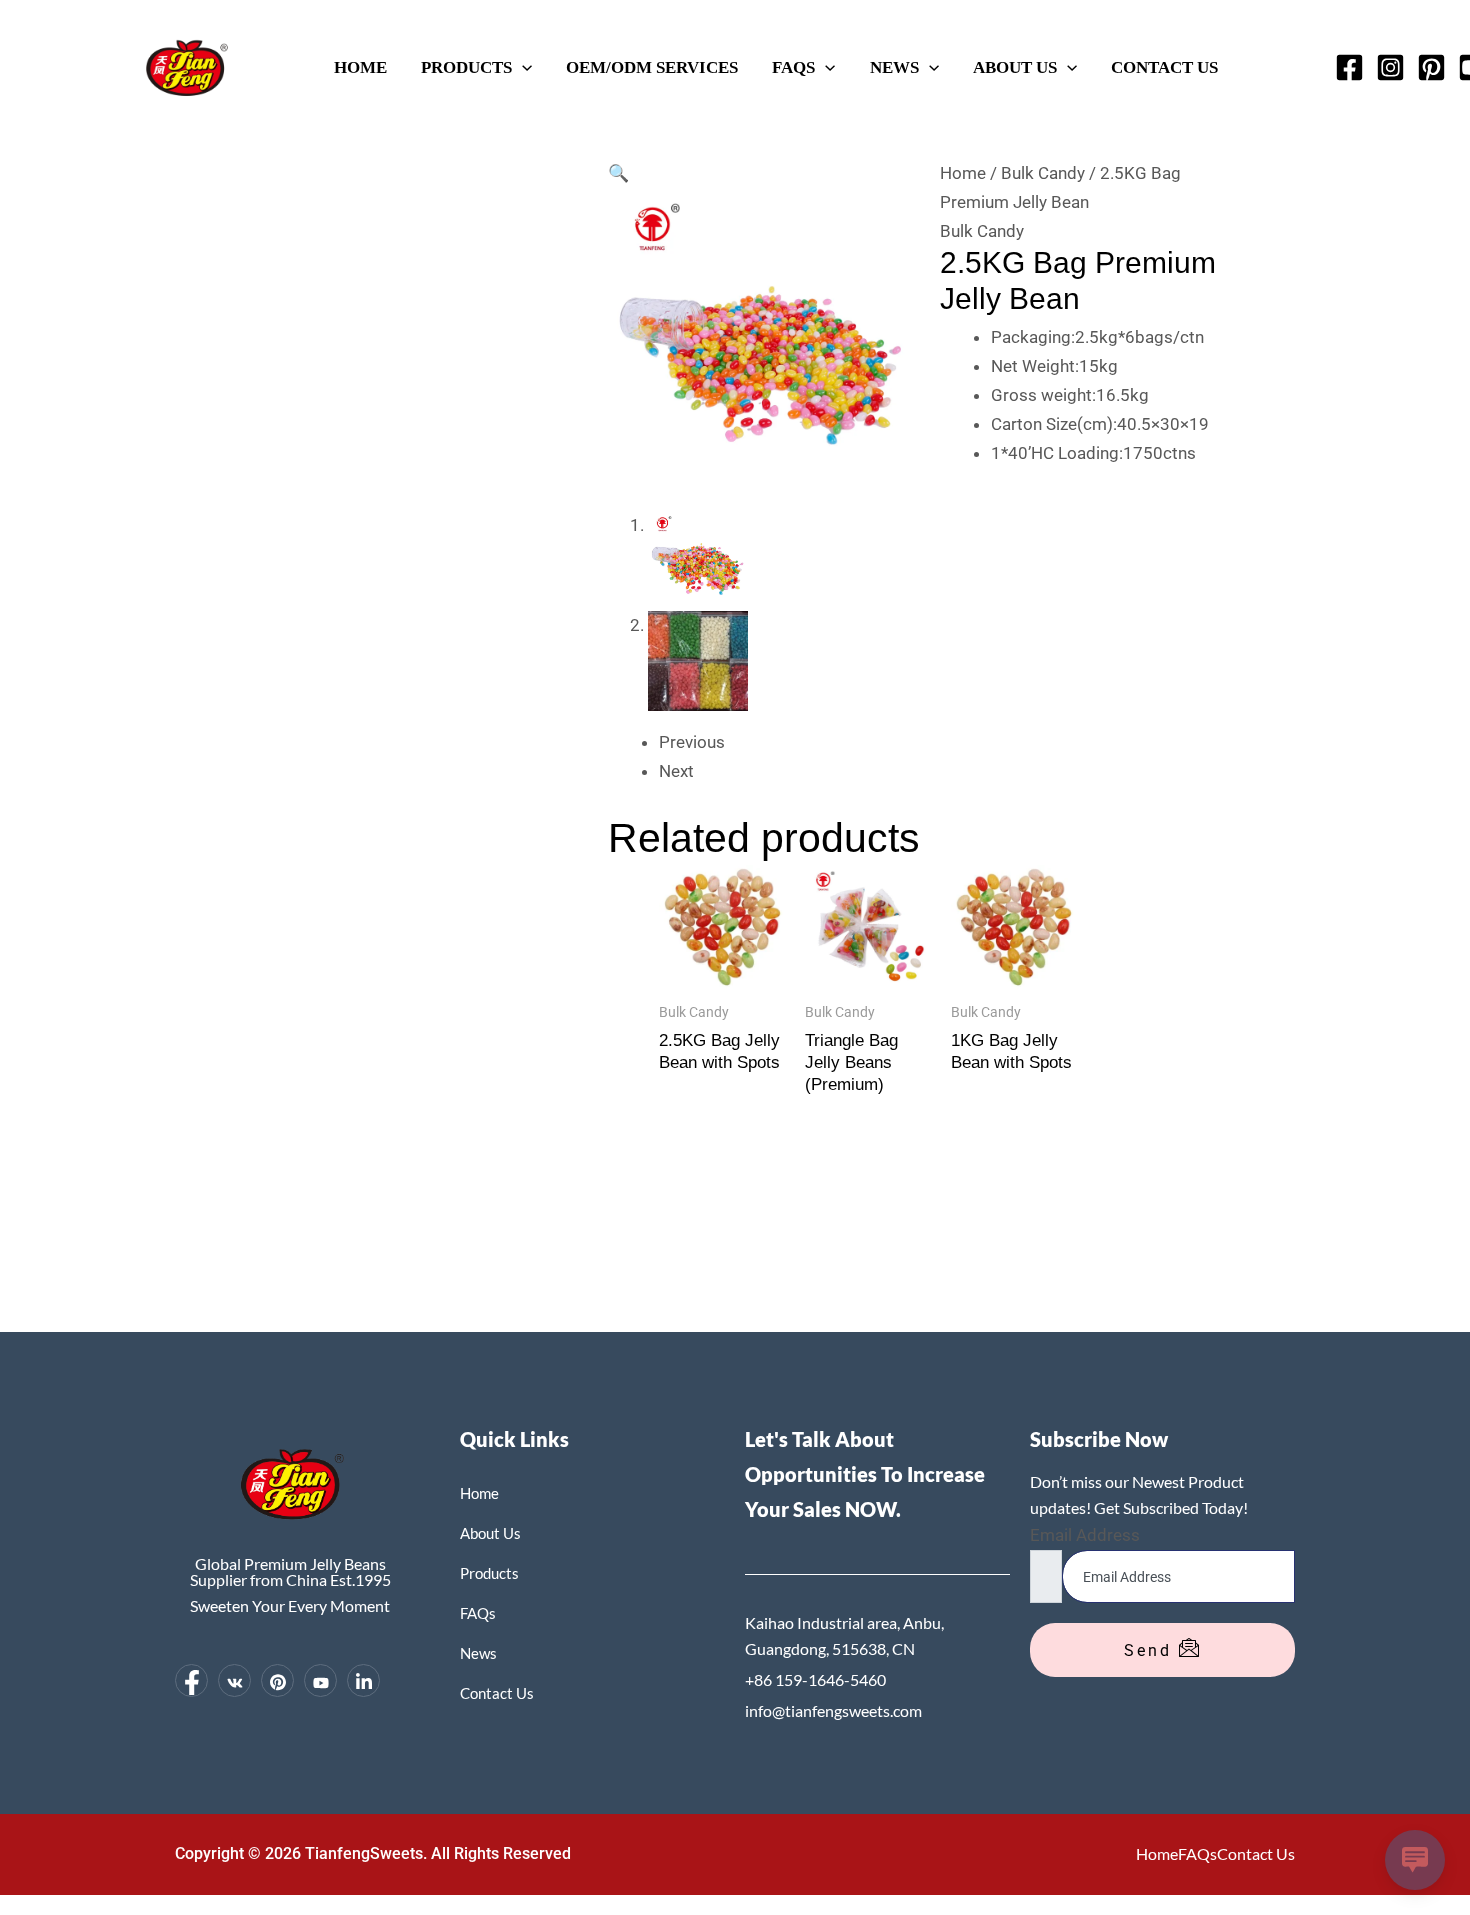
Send (1151, 1650)
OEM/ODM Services (652, 66)
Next (676, 771)
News (894, 66)
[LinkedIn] (363, 1680)
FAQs (793, 66)
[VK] (234, 1680)
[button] (522, 67)
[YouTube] (320, 1680)
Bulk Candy (1043, 173)
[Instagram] (1390, 67)
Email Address (1085, 1535)
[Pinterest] (1431, 67)
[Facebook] (1349, 67)
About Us (1015, 66)
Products (466, 66)
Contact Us (1164, 66)
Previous (692, 742)
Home (360, 66)
